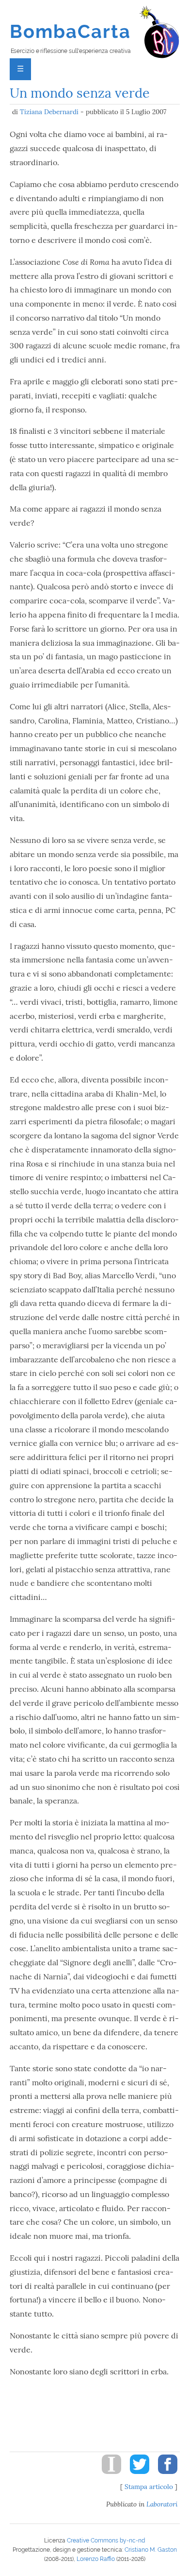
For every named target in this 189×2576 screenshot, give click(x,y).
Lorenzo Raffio (96, 2559)
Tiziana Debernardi (49, 112)
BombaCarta (71, 31)
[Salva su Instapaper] (108, 2476)
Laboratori (162, 2504)
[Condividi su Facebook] (164, 2476)
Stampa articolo (149, 2487)
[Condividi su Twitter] (136, 2476)
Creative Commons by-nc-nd (106, 2541)
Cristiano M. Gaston (151, 2550)
